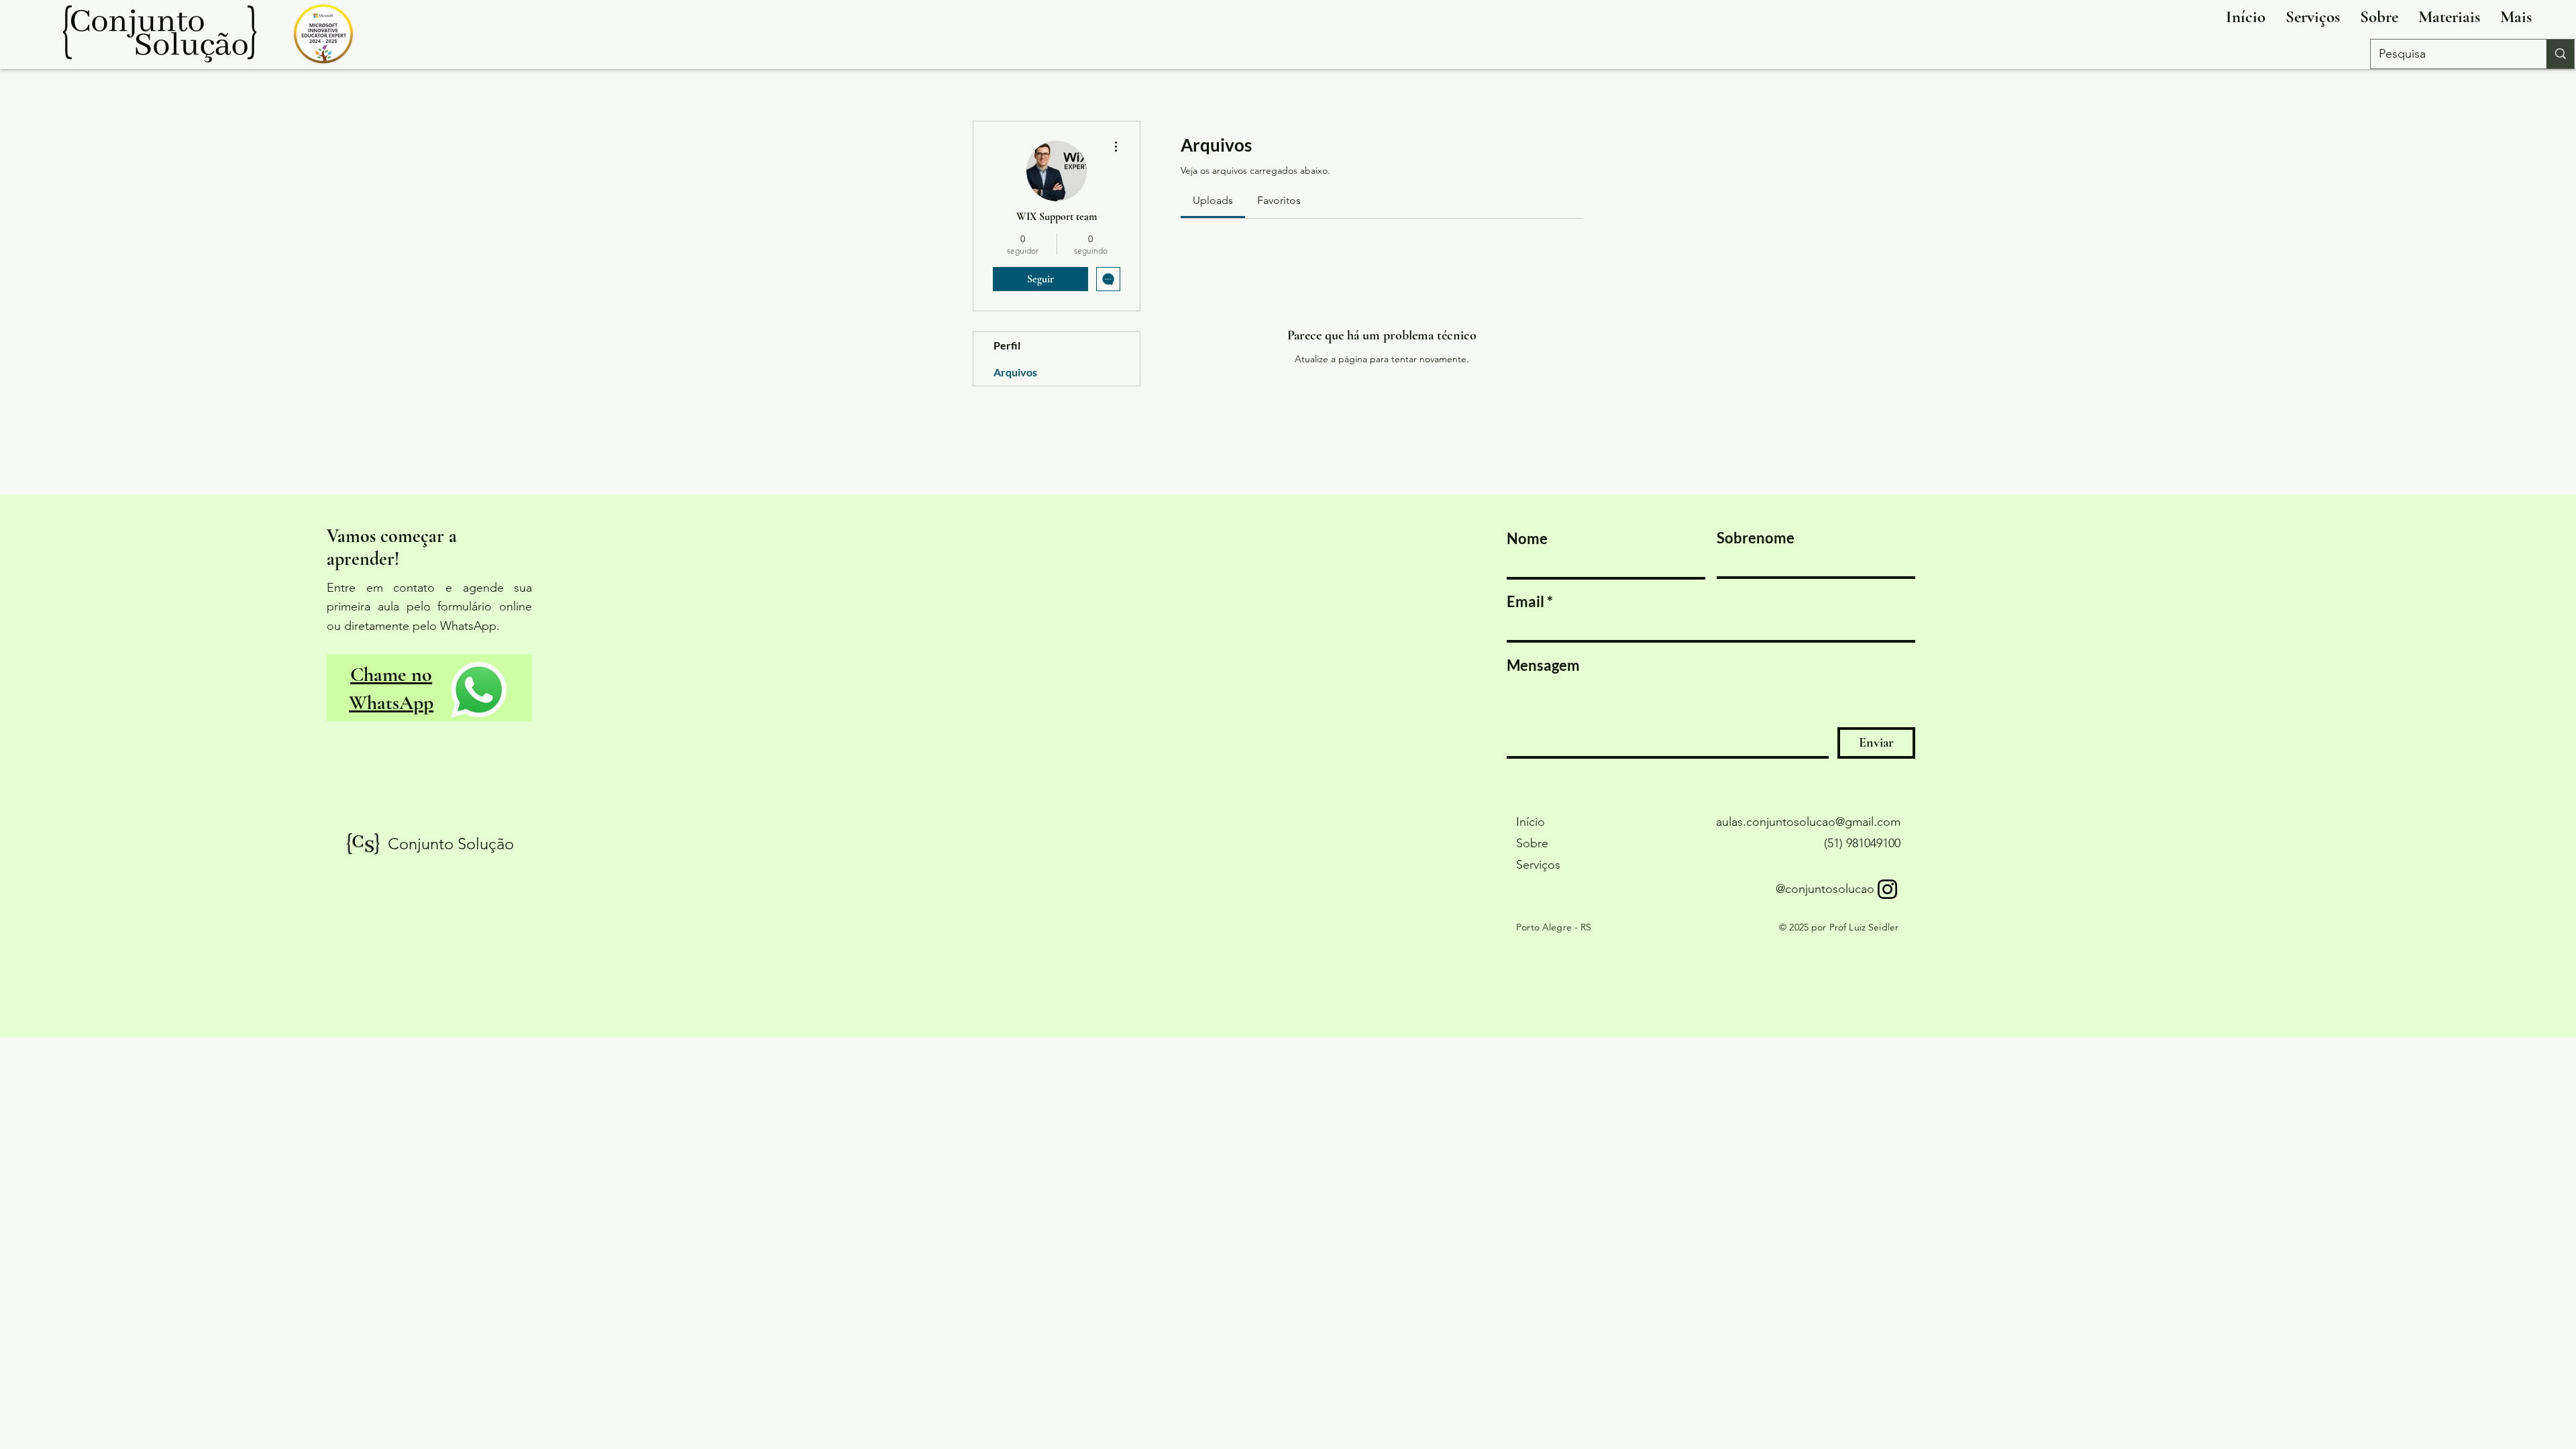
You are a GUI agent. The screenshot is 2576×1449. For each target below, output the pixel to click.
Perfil (1007, 345)
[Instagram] (1887, 889)
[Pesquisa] (2560, 54)
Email (1525, 602)
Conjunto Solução (451, 844)
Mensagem (1543, 665)
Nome (1527, 539)
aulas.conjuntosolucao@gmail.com (1808, 822)
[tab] (1213, 201)
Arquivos (1015, 372)
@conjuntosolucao (1825, 889)
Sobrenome (1756, 538)
